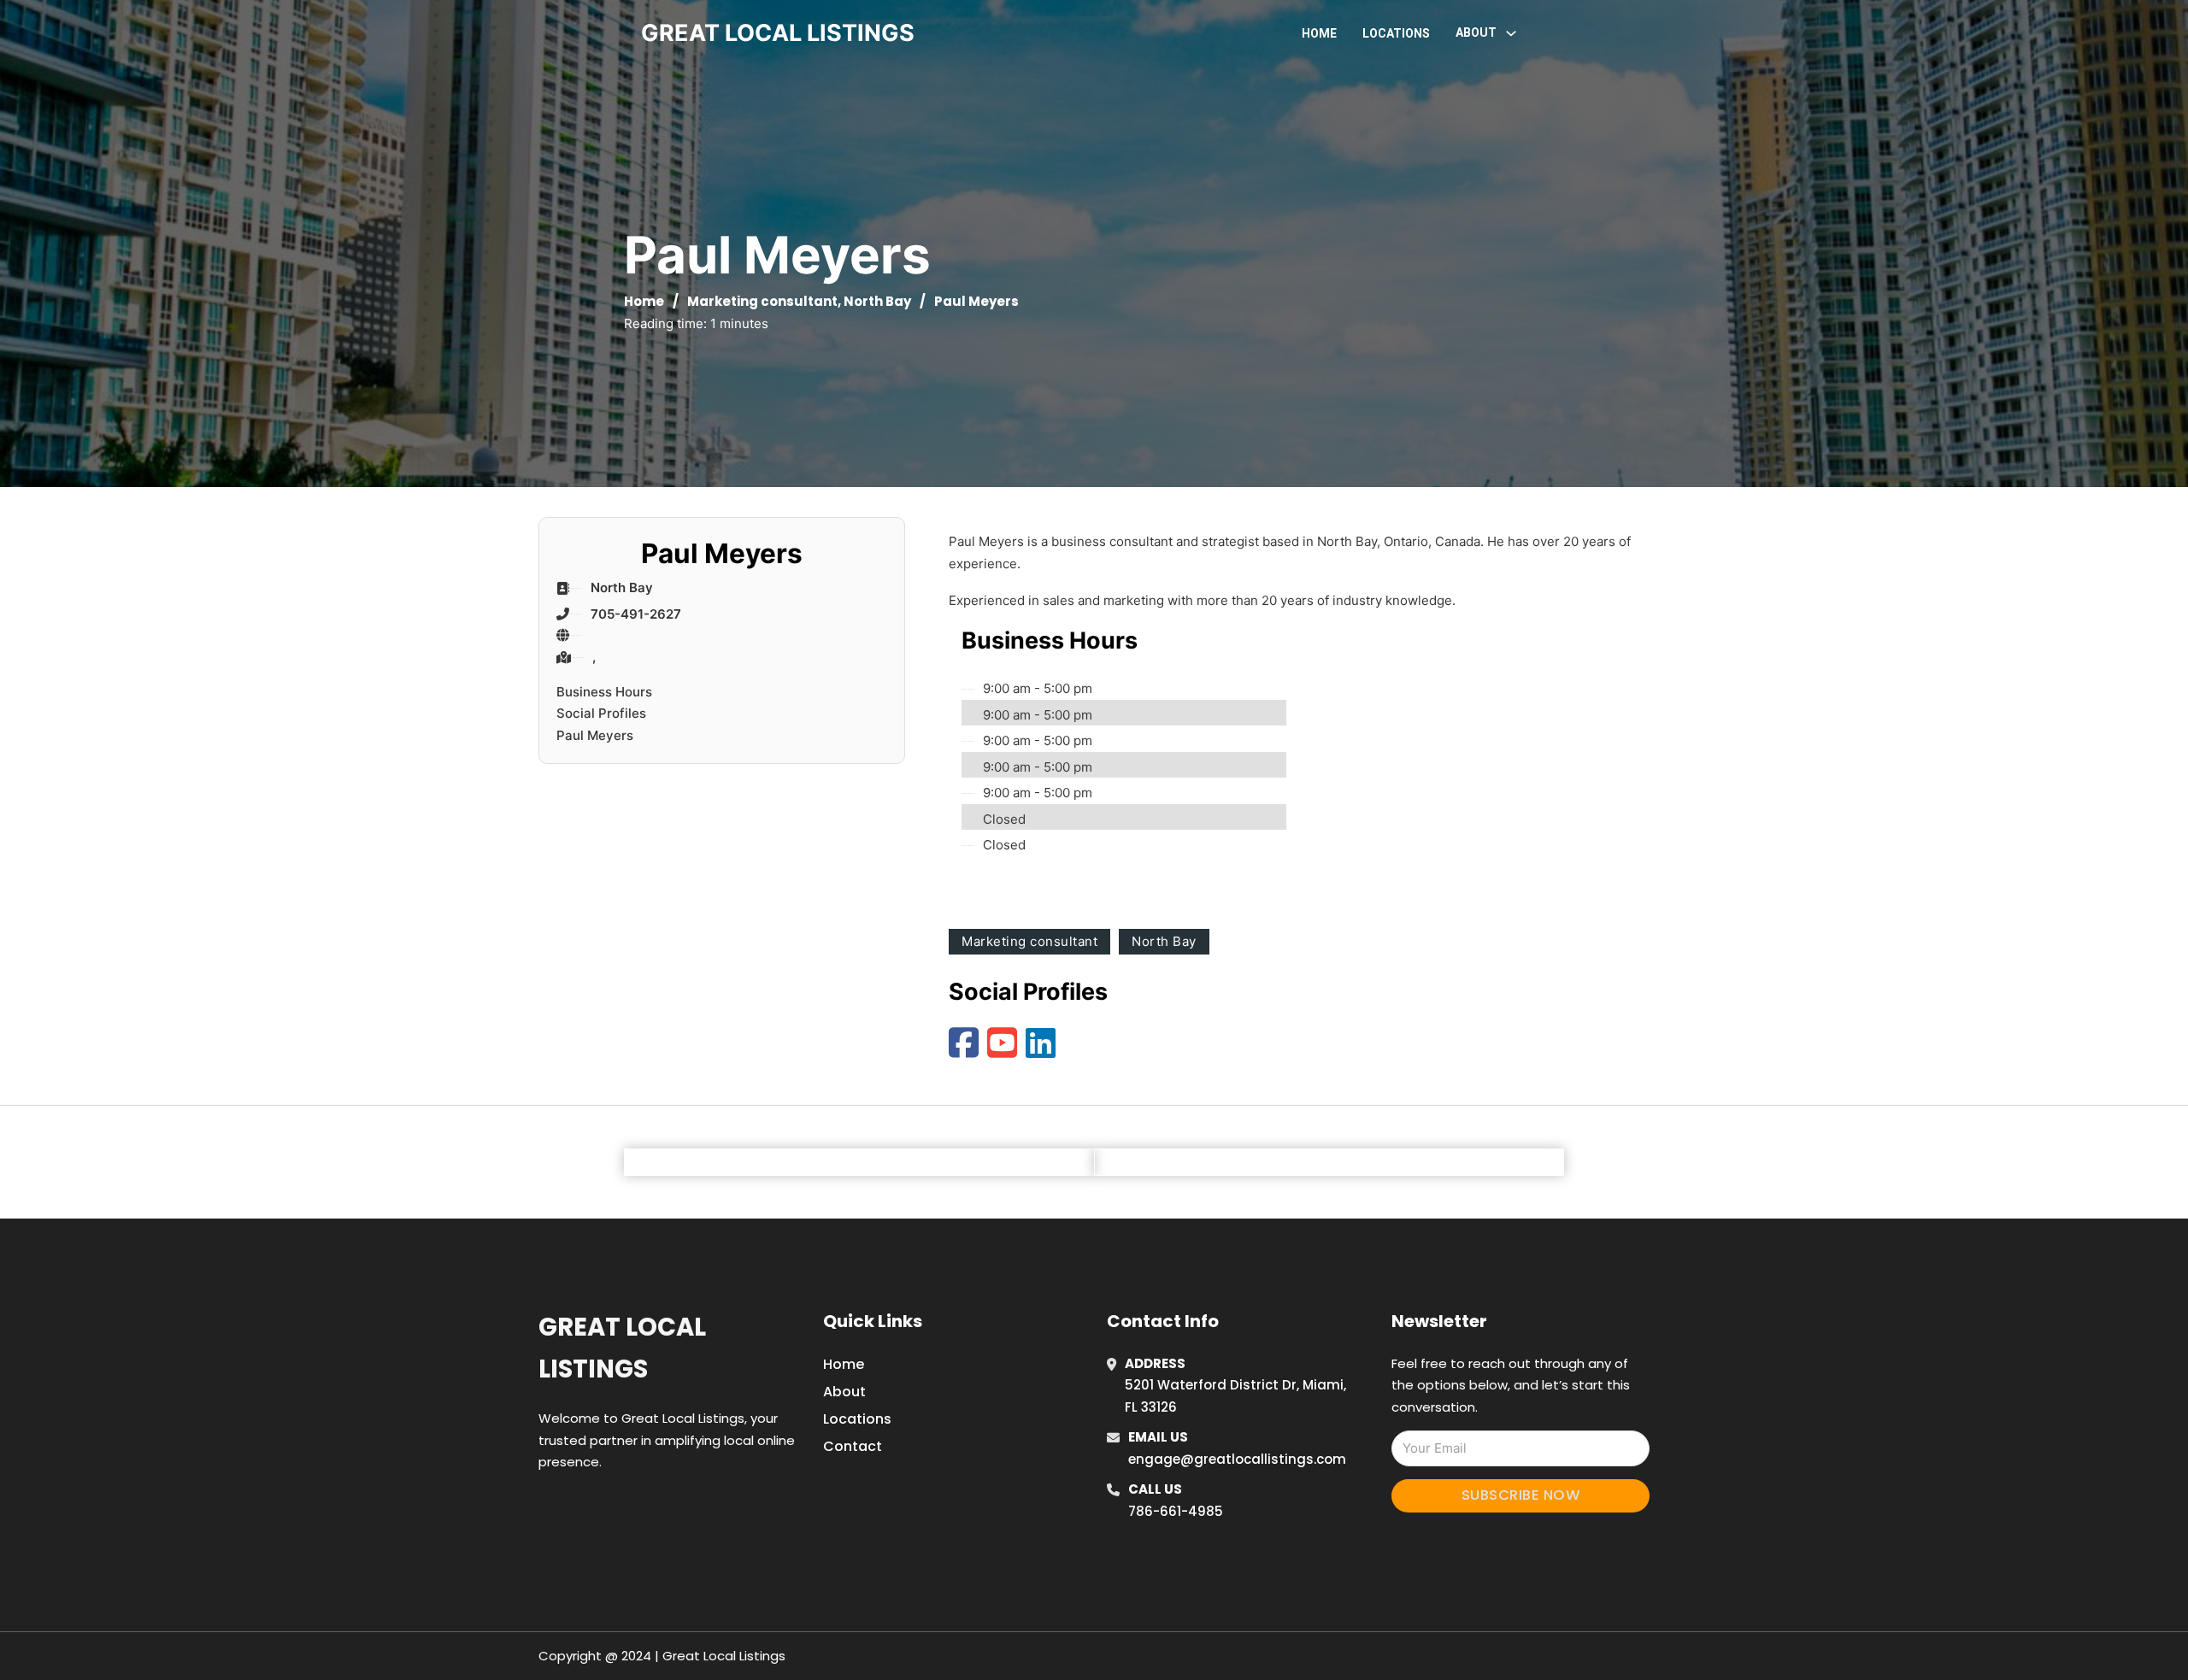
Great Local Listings (622, 1348)
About (844, 1392)
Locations (1396, 33)
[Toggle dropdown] (1511, 33)
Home (1319, 33)
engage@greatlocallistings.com (1237, 1459)
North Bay (877, 301)
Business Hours (604, 692)
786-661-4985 (1176, 1511)
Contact (853, 1446)
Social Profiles (601, 713)
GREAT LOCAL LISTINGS (778, 33)
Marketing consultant (762, 301)
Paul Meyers (595, 735)
